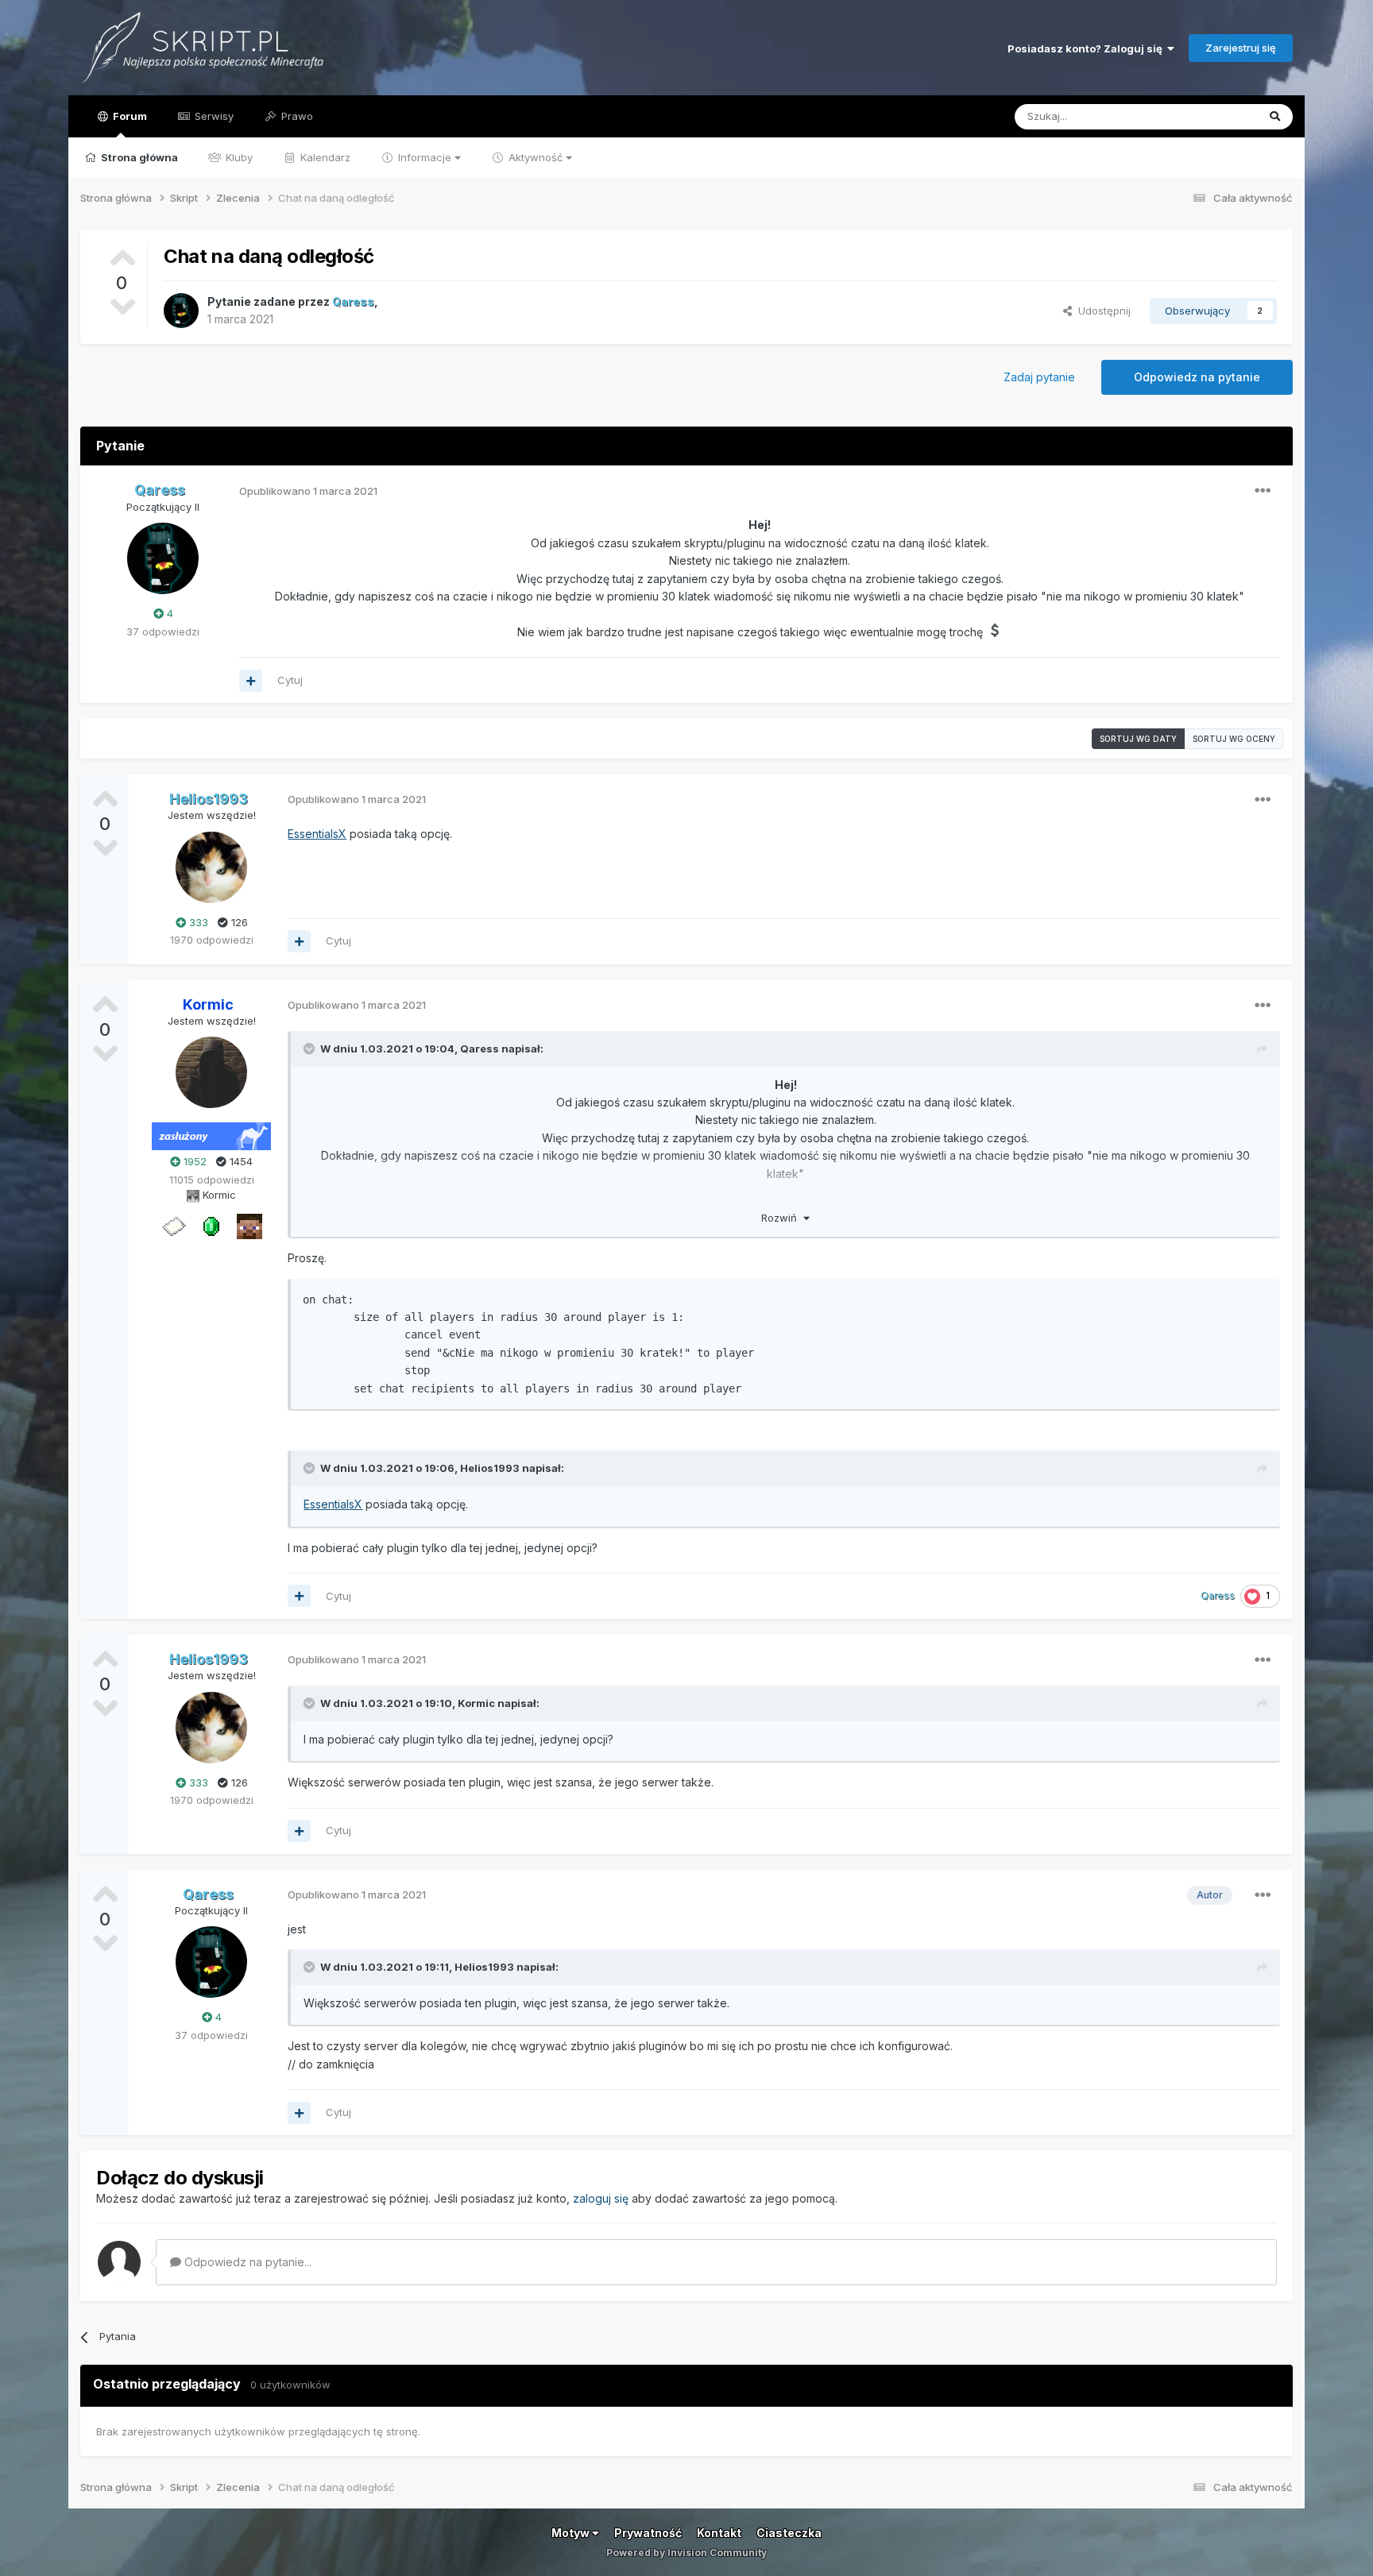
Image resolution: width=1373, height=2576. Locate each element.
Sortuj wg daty (1138, 739)
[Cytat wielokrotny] (251, 681)
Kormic (476, 1703)
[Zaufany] (249, 1226)
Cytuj (290, 680)
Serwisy (213, 116)
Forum (129, 116)
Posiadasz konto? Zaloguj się (1087, 48)
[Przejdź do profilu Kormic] (211, 1072)
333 (197, 922)
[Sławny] (211, 1226)
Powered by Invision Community (686, 2553)
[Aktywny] (173, 1226)
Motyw (572, 2533)
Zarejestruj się (1241, 48)
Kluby (238, 157)
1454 (240, 1161)
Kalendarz (324, 157)
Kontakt (719, 2533)
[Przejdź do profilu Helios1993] (211, 867)
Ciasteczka (789, 2533)
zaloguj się (601, 2198)
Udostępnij (1101, 311)
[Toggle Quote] (311, 1049)
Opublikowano (308, 491)
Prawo (296, 116)
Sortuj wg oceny (1234, 739)
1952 (193, 1161)
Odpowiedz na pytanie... (246, 2262)
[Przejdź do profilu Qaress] (181, 311)
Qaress (480, 1049)
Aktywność (536, 157)
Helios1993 (490, 1468)
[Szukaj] (1275, 117)
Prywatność (648, 2533)
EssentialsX (317, 834)
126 (238, 922)
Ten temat (1211, 116)
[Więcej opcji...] (1263, 491)
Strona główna (138, 157)
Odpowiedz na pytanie (1197, 377)
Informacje (425, 157)
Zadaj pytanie (1039, 377)
